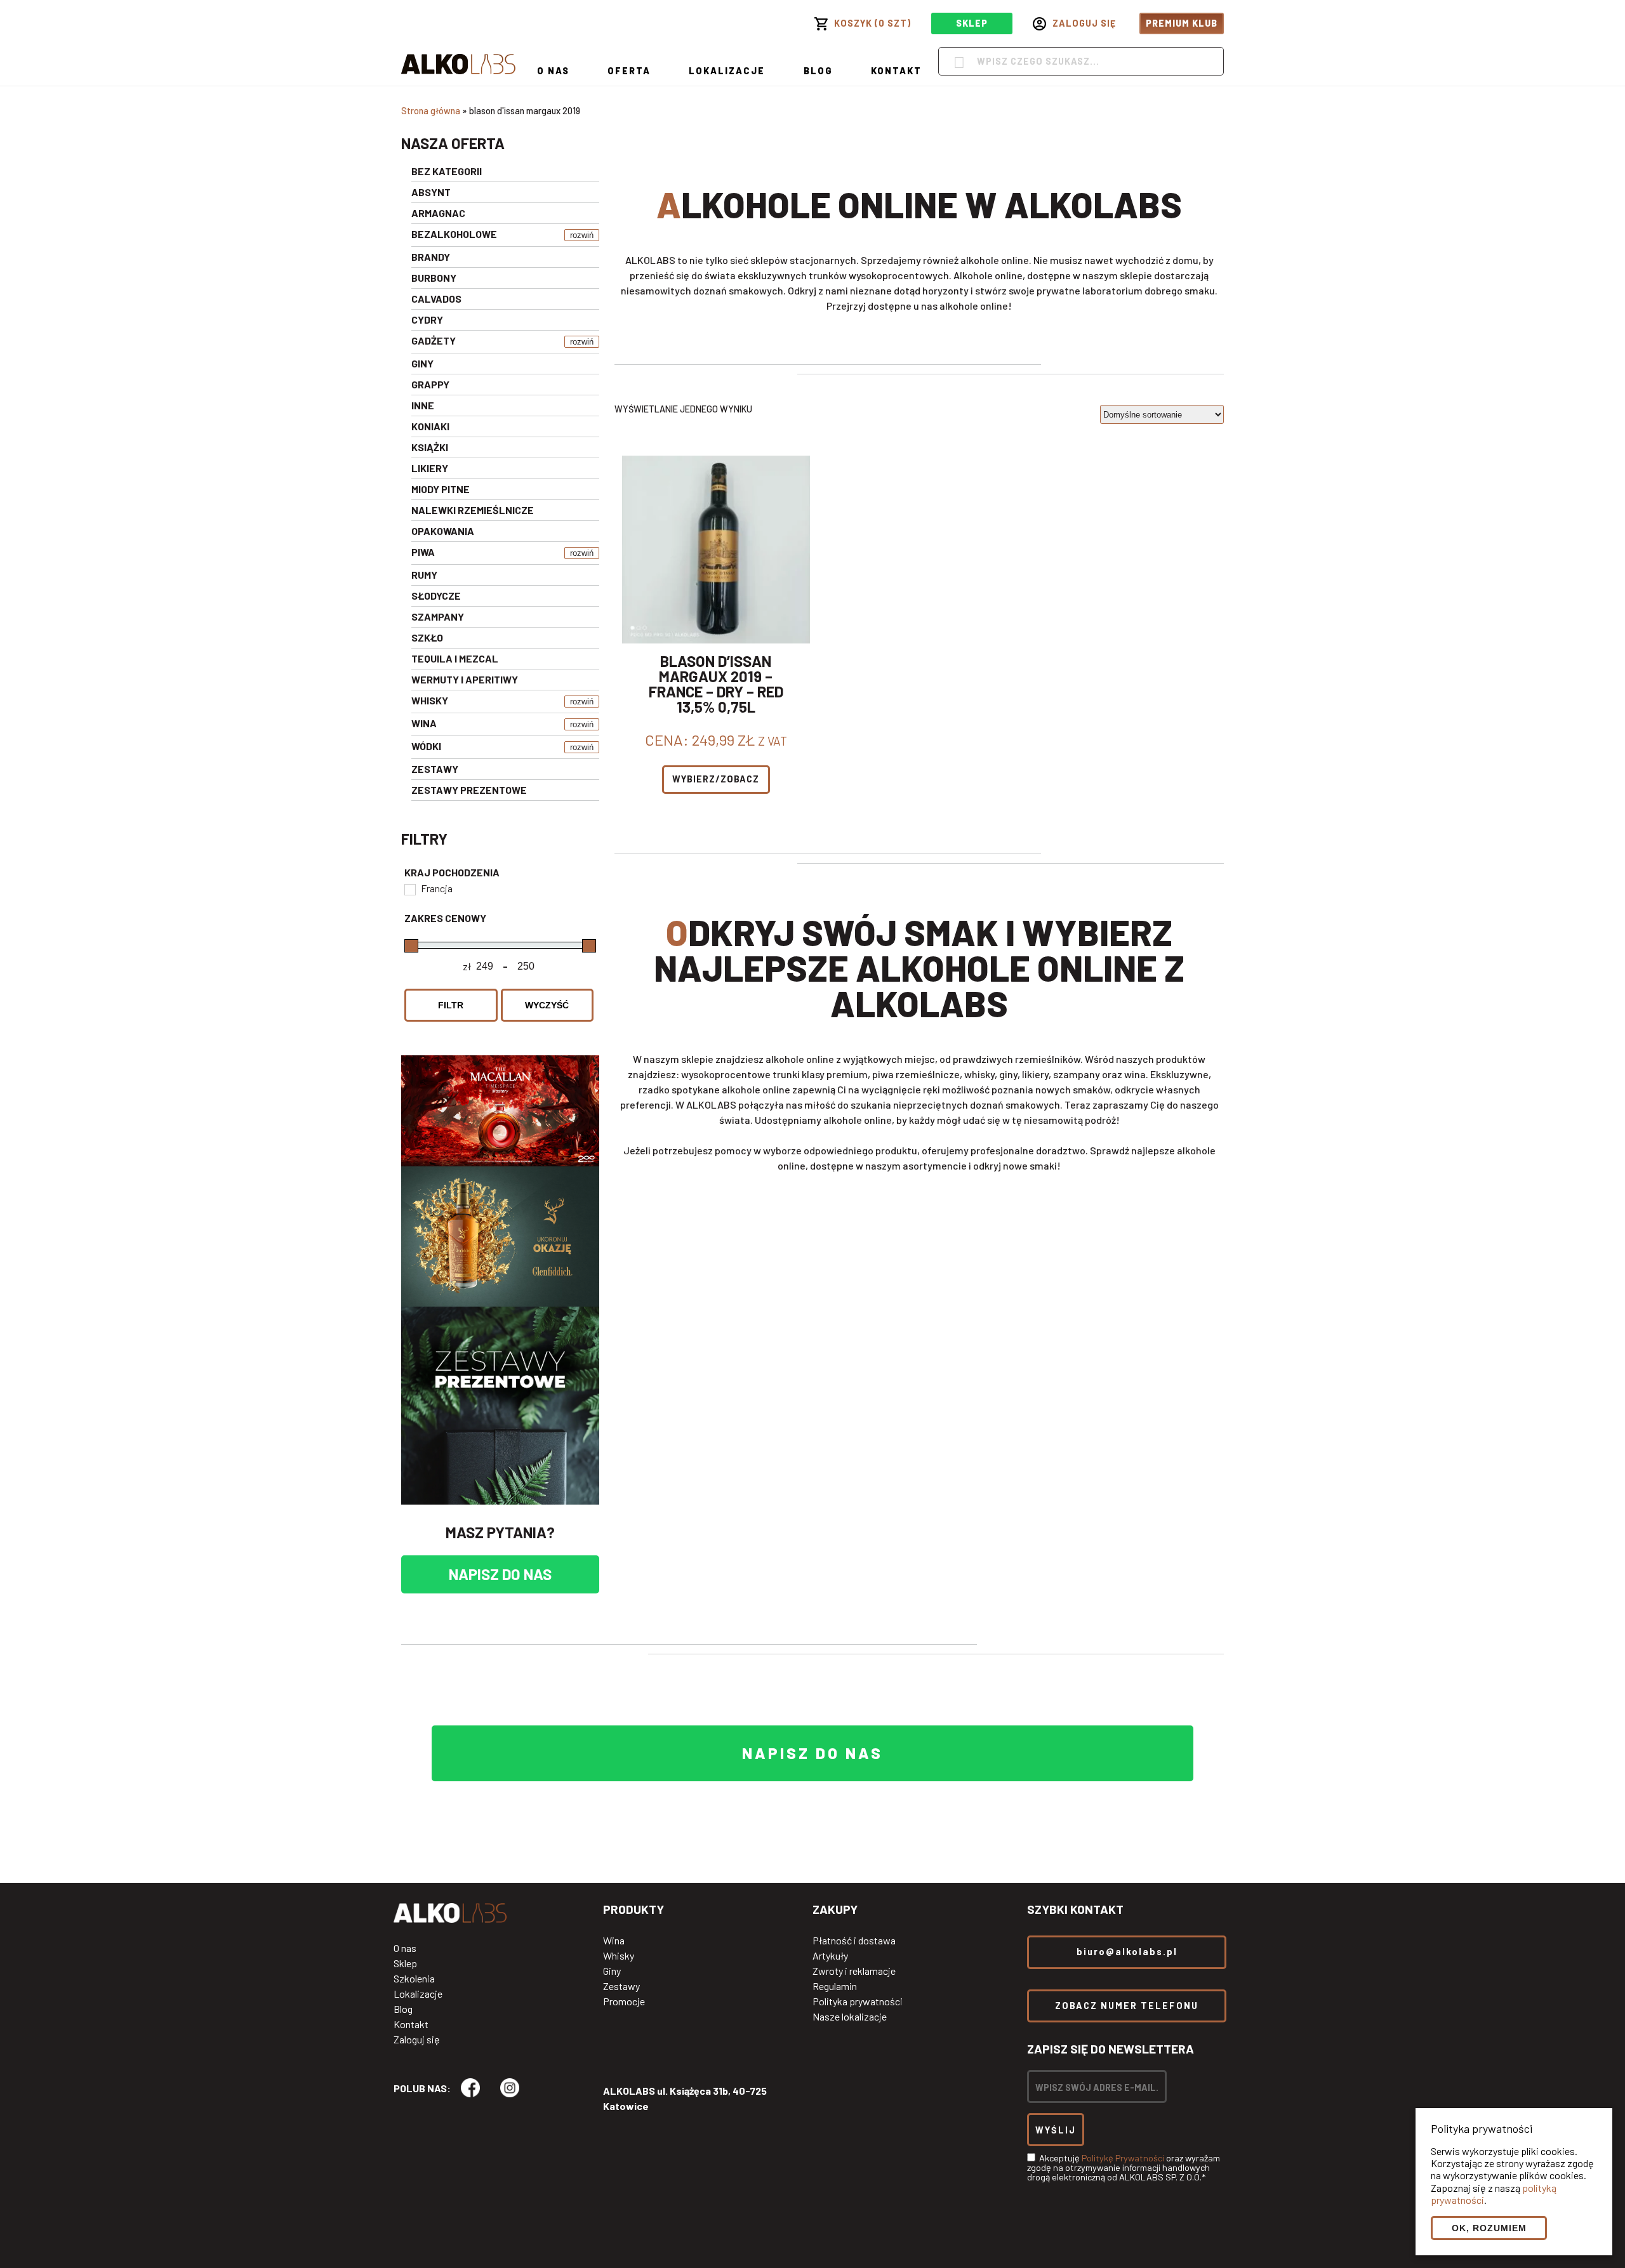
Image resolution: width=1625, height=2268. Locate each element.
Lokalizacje (727, 71)
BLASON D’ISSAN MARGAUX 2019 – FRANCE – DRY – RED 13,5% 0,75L (716, 684)
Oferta (629, 71)
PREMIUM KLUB (1182, 23)
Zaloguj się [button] (1084, 23)
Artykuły (830, 1956)
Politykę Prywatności (1123, 2158)
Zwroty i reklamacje (854, 1971)
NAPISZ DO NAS (500, 1574)
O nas (553, 71)
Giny (612, 1971)
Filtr (451, 1005)
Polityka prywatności (858, 2001)
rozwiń (582, 235)
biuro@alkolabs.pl (1127, 1952)
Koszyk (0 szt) (872, 23)
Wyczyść (547, 1005)
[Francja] (409, 889)
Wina (614, 1941)
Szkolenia (414, 1979)
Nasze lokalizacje (850, 2017)
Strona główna (431, 111)
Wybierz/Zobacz (716, 779)
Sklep (405, 1963)
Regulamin (835, 1986)
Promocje (624, 2001)
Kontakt (896, 71)
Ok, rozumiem (1489, 2228)
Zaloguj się (417, 2040)
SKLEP (972, 23)
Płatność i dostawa (854, 1941)
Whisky (619, 1956)
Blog (818, 71)
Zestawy (621, 1986)
